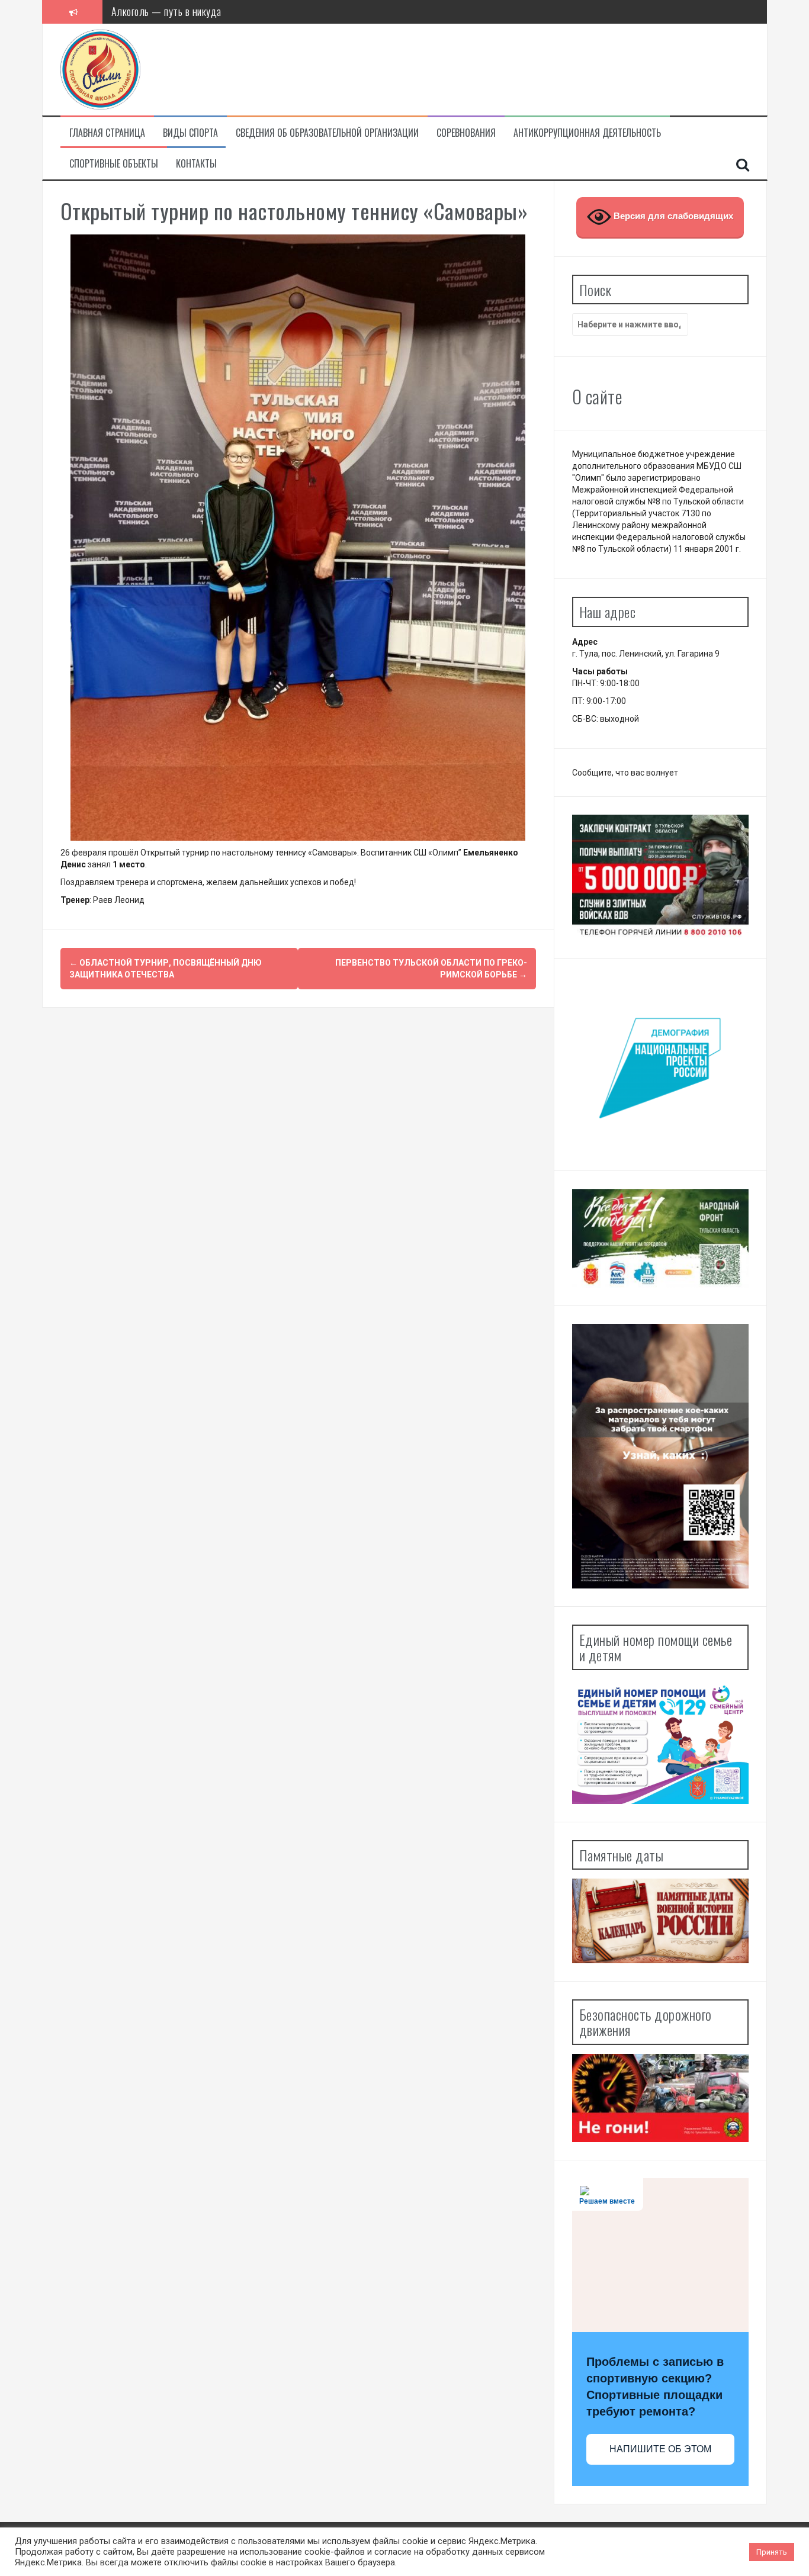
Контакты (196, 164)
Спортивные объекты (114, 164)
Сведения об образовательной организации (327, 133)
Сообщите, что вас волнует (625, 773)
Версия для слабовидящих (672, 216)
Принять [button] (772, 2552)
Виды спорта (190, 133)
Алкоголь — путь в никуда (166, 11)
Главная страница (107, 133)
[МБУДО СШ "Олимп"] (100, 69)
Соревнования (466, 133)
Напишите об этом (660, 2449)
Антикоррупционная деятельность (587, 133)
